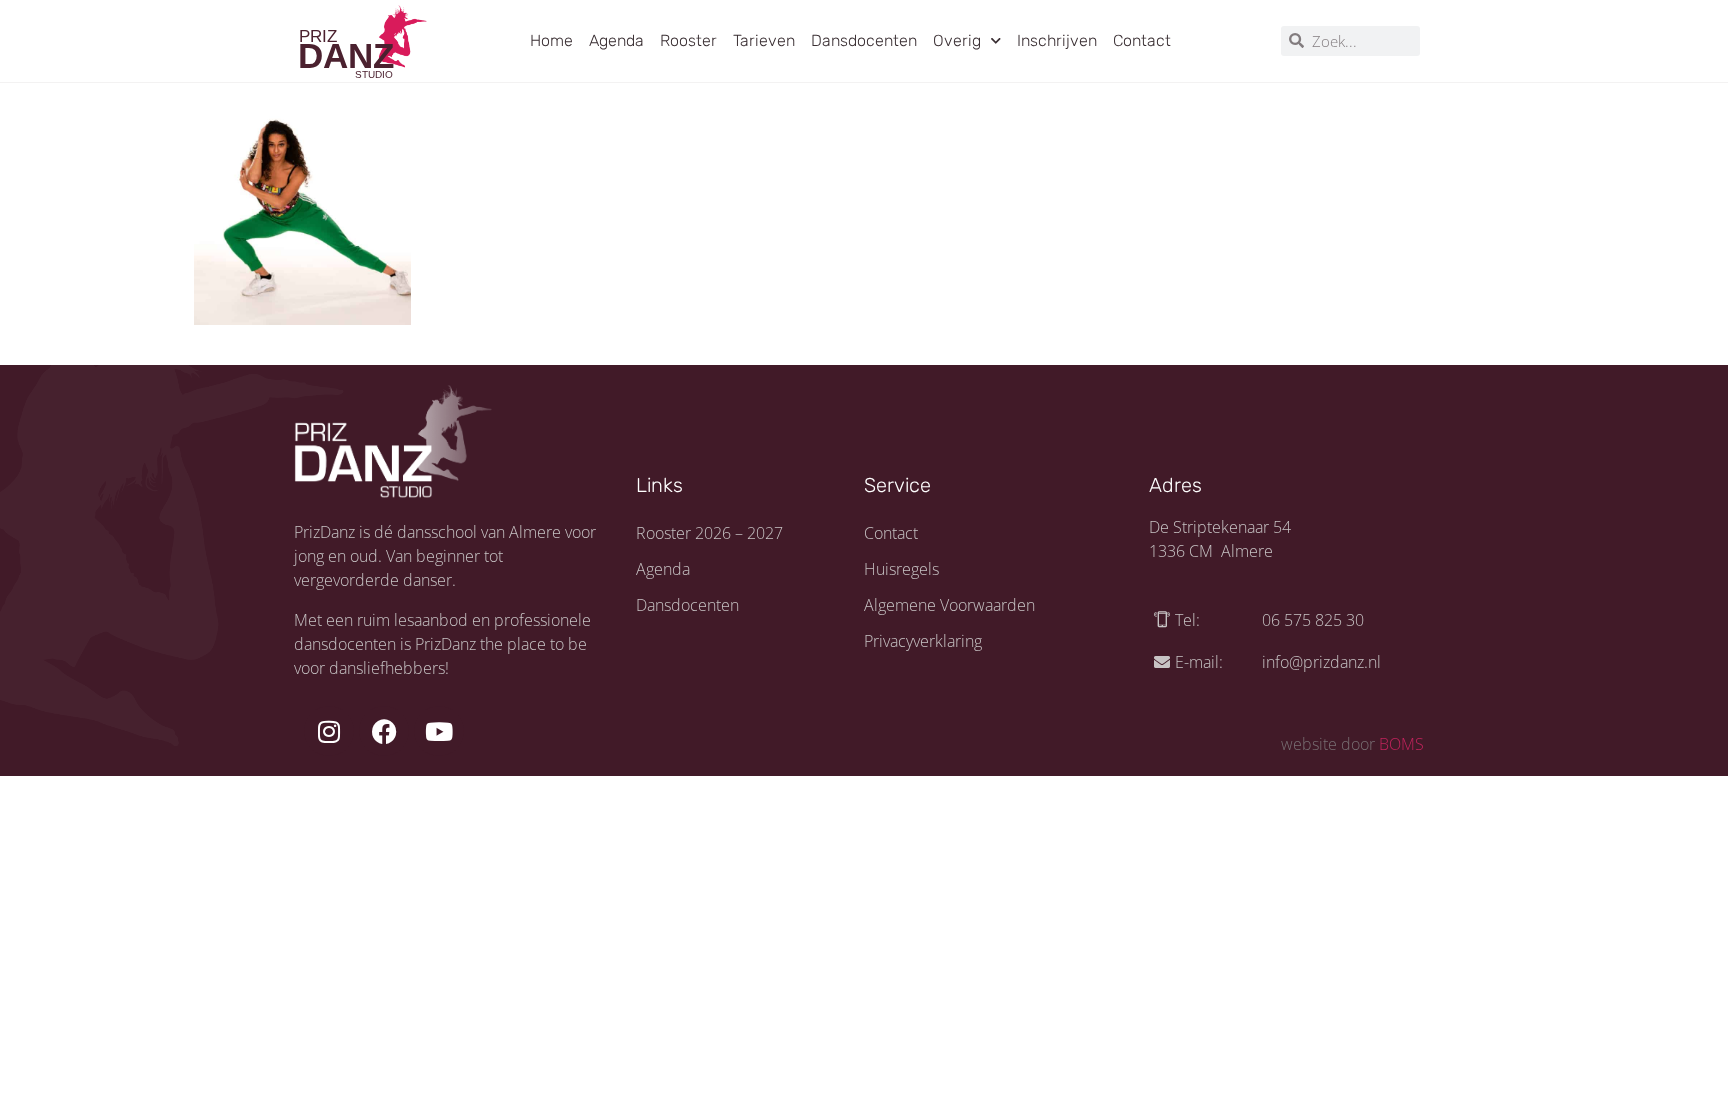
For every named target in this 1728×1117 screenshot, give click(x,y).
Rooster (688, 40)
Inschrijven (1057, 40)
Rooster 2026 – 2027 (709, 533)
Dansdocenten (864, 40)
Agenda (616, 40)
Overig (957, 40)
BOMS (1401, 744)
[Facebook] (384, 731)
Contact (1142, 40)
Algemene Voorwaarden (949, 605)
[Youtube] (439, 731)
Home (551, 40)
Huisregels (901, 569)
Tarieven (764, 40)
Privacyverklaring (923, 641)
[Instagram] (329, 731)
